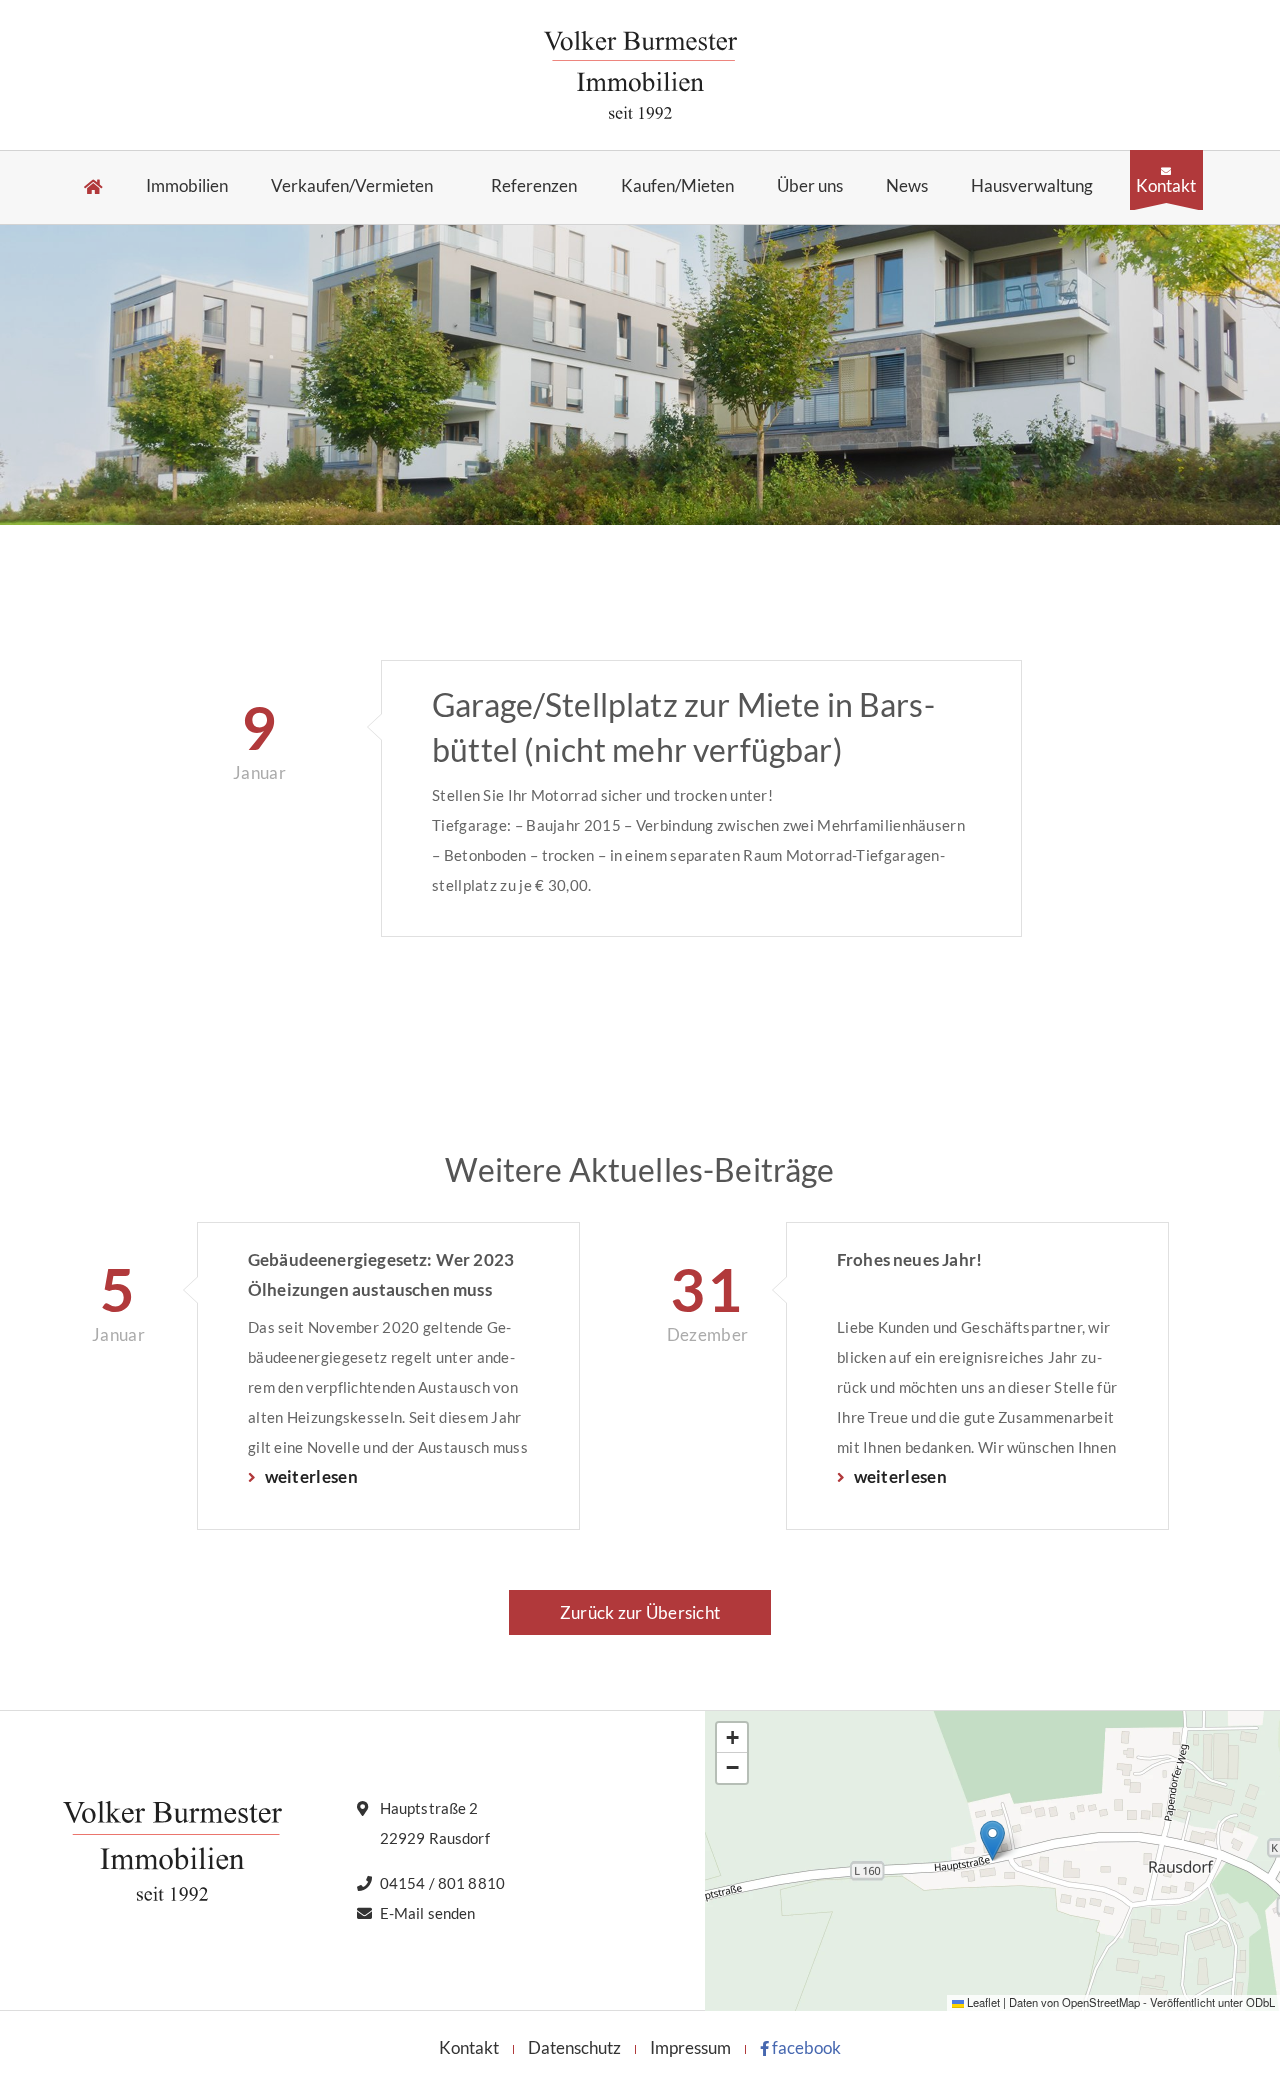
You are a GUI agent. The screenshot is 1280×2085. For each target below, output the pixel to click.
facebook (805, 2047)
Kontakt (1166, 185)
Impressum (690, 2047)
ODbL (1260, 2002)
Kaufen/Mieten (677, 186)
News (907, 186)
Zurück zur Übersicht (640, 1612)
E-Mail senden (428, 1913)
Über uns (810, 186)
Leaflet (982, 2002)
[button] (992, 1840)
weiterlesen (309, 1476)
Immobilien (187, 186)
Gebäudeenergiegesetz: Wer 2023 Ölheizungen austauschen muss (381, 1274)
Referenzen (534, 186)
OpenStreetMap (1101, 2002)
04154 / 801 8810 (442, 1883)
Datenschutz (574, 2047)
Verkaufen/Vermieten (352, 186)
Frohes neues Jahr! (909, 1259)
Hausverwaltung (1032, 186)
